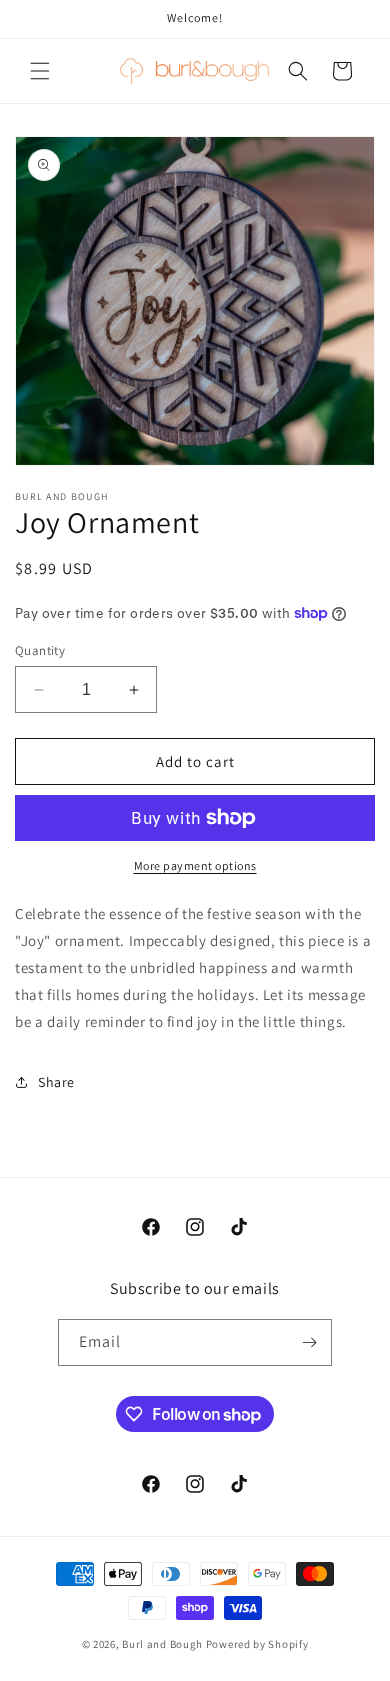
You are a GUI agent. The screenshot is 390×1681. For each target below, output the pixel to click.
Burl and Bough (162, 1644)
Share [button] (56, 1082)
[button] (40, 71)
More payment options (195, 865)
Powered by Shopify (257, 1644)
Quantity (40, 650)
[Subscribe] (309, 1342)
